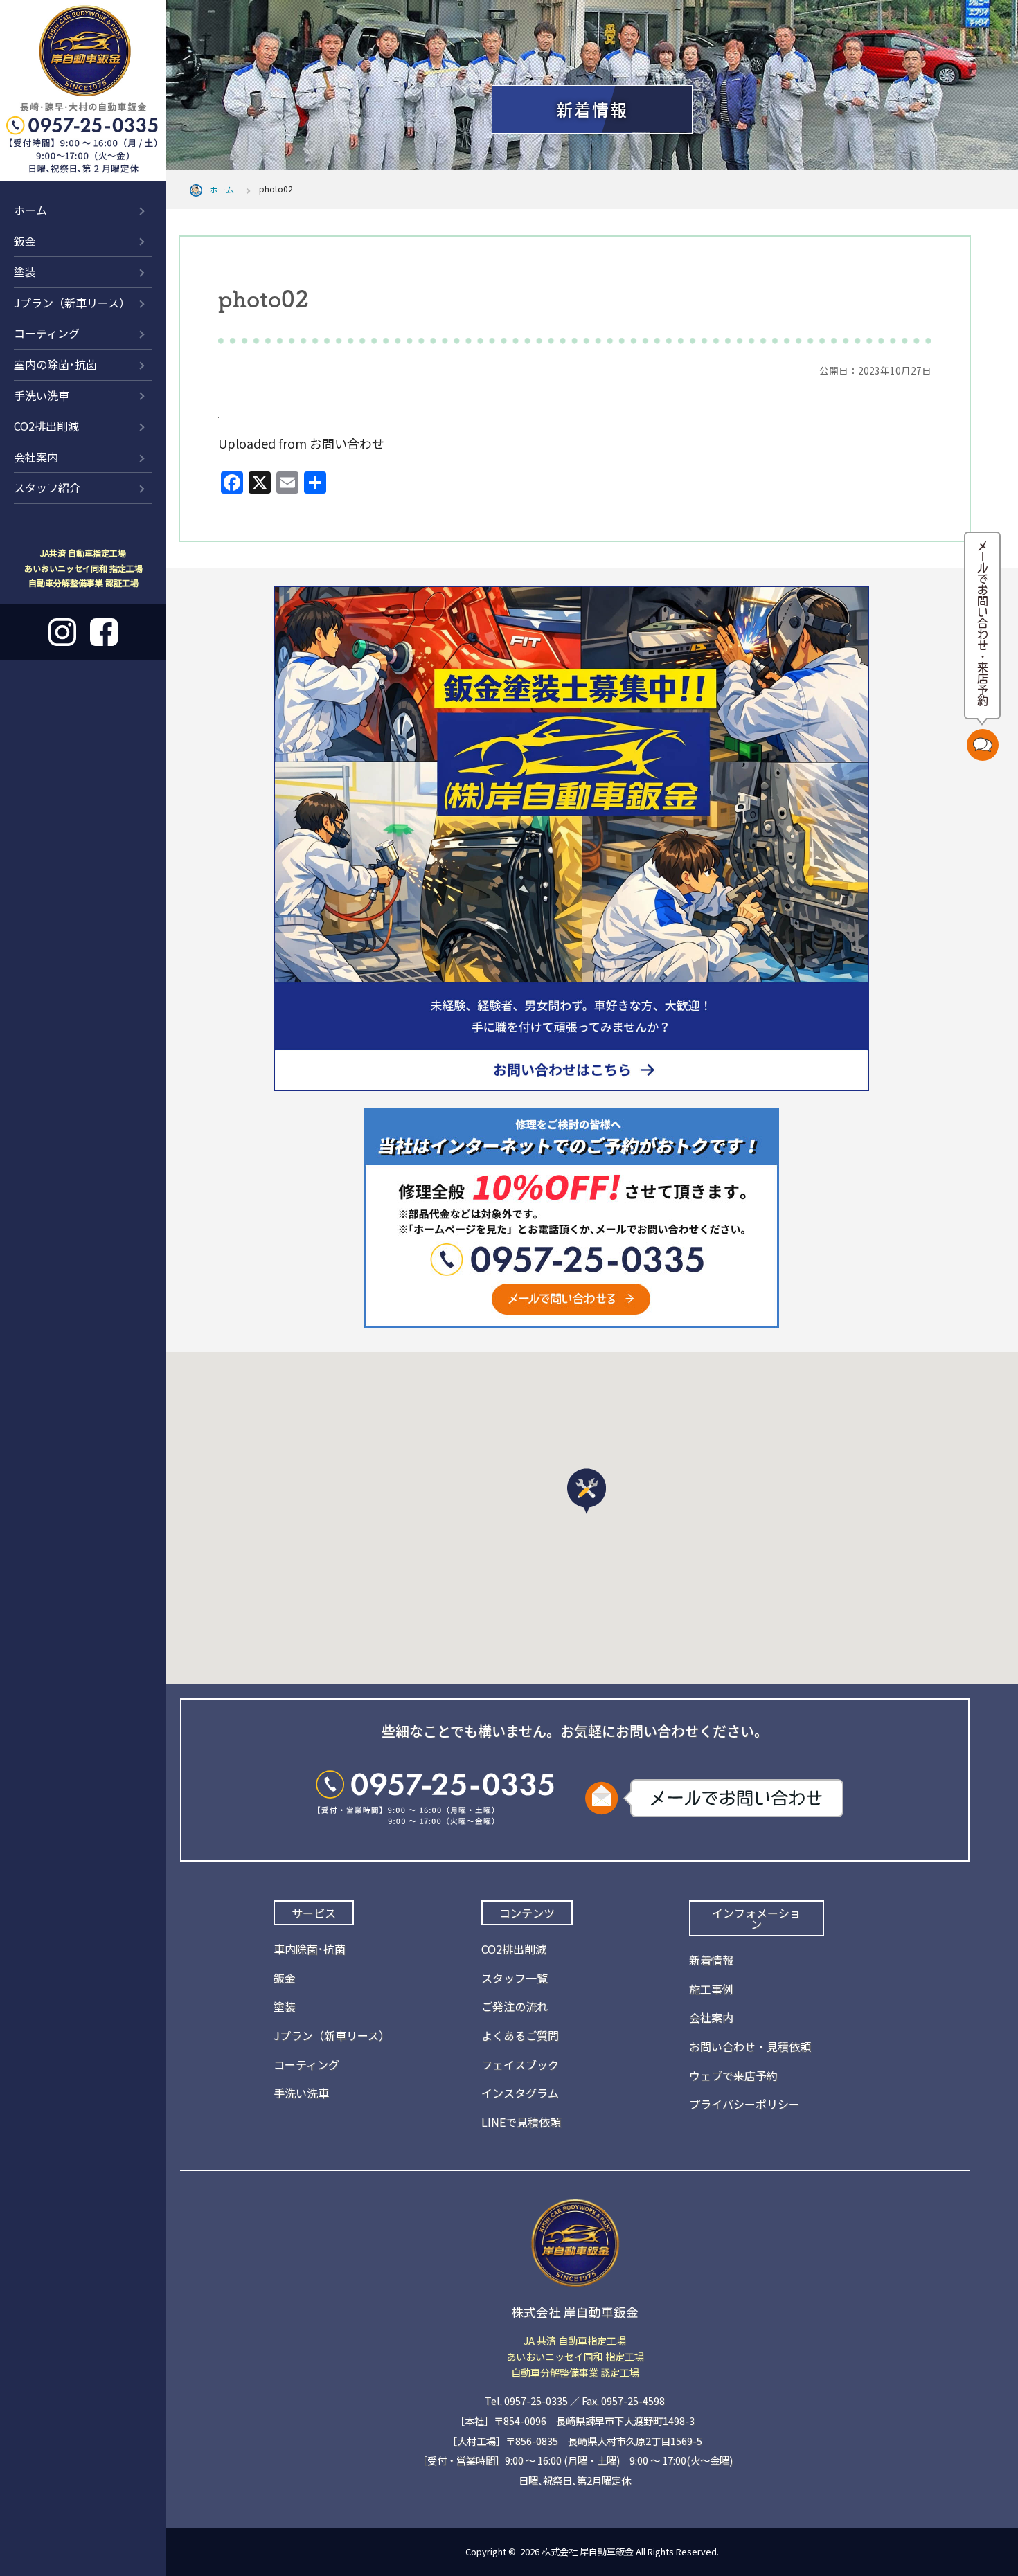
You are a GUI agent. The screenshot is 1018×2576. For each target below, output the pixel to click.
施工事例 (711, 1989)
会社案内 (36, 457)
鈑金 (25, 241)
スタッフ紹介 (47, 487)
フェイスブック (520, 2064)
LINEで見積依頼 (521, 2122)
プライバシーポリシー (744, 2104)
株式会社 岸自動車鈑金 (588, 2551)
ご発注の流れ (515, 2006)
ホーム (30, 210)
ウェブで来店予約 (733, 2075)
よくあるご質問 (520, 2035)
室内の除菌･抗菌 (55, 364)
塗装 (25, 271)
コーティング (47, 333)
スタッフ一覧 (515, 1978)
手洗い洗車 (42, 395)
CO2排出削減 (46, 426)
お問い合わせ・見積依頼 (750, 2046)
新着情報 (865, 37)
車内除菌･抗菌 (310, 1949)
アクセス (953, 37)
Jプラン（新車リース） (72, 303)
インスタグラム (520, 2093)
